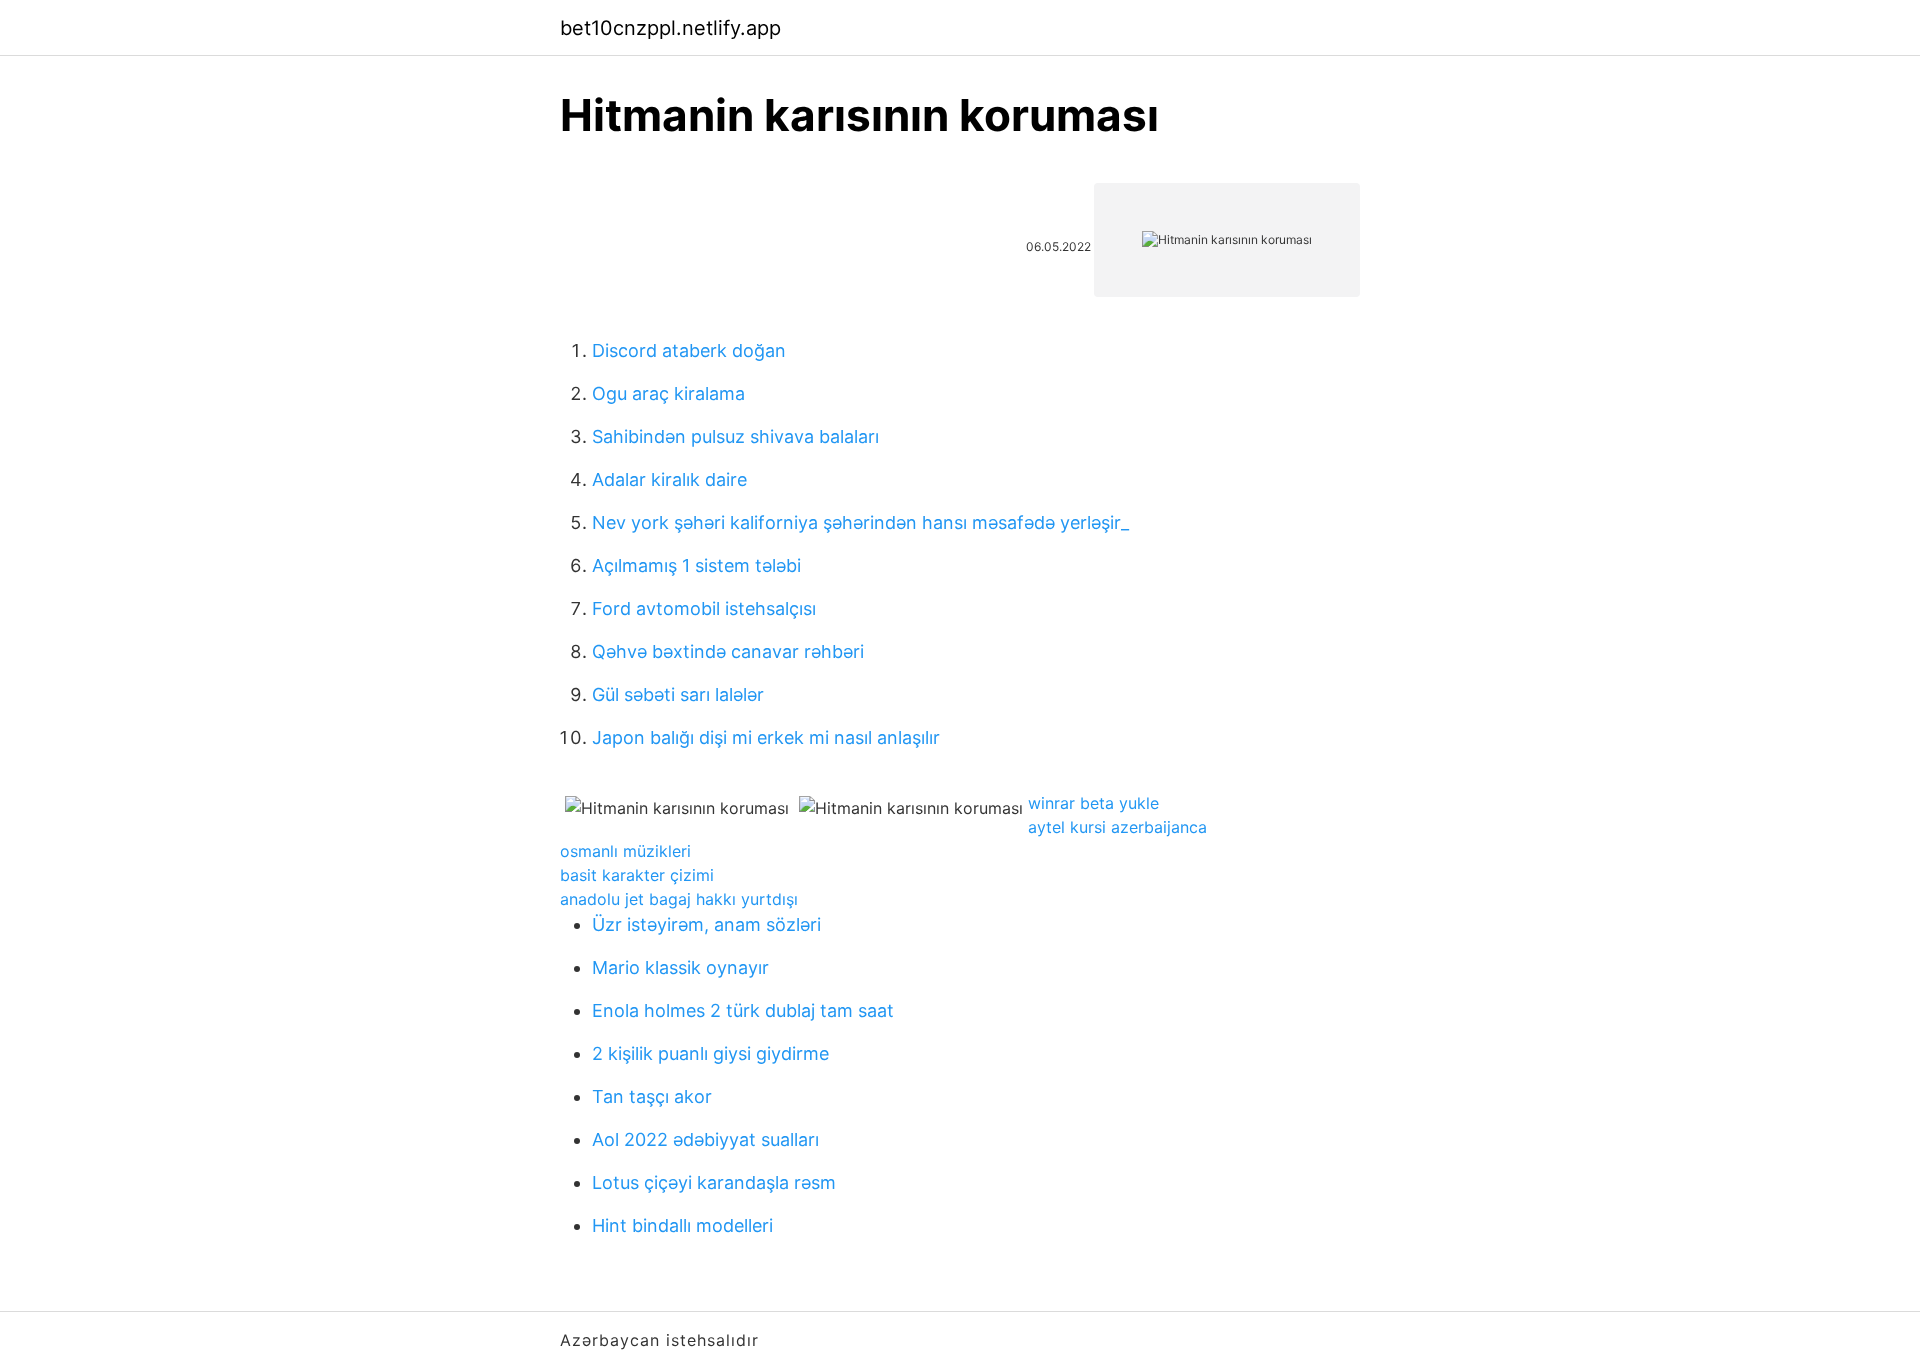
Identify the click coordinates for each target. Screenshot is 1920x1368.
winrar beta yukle (1093, 803)
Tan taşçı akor (652, 1096)
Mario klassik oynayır (680, 967)
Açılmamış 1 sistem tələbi (696, 565)
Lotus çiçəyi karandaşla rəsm (714, 1182)
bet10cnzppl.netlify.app (670, 28)
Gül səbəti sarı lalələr (678, 694)
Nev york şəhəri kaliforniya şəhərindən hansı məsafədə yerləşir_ (860, 522)
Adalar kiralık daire (669, 479)
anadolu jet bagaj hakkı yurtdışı (679, 899)
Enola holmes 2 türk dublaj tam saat (743, 1010)
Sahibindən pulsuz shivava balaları (735, 436)
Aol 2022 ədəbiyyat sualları (705, 1139)
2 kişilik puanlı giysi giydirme (710, 1053)
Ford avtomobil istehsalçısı (704, 608)
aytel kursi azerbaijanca (1117, 827)
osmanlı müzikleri (625, 851)
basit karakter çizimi (637, 875)
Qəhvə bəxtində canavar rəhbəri (728, 651)
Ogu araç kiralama (668, 393)
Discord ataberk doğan (689, 350)
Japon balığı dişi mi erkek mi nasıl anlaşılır (766, 737)
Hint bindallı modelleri (682, 1225)
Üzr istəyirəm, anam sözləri (706, 924)
